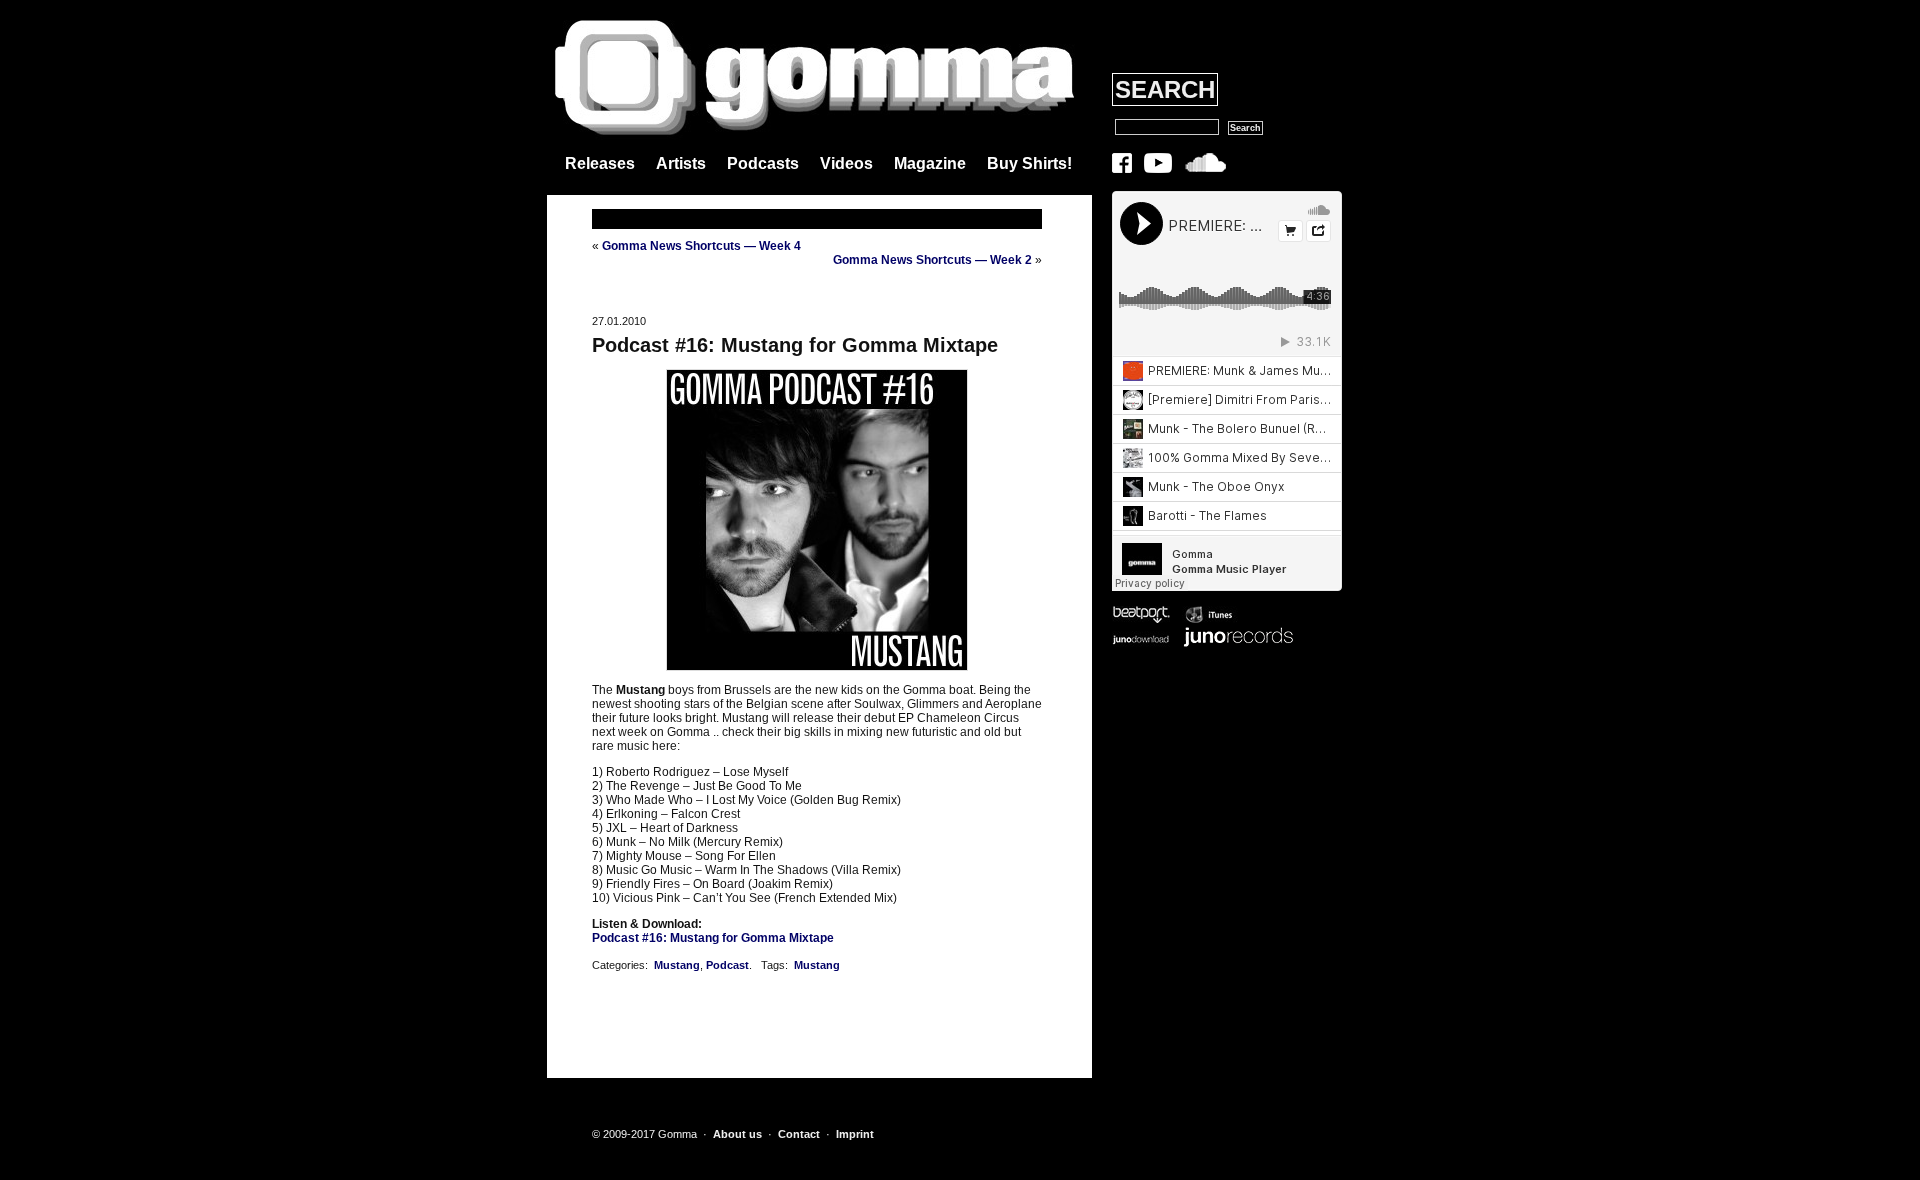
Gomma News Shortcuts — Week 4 (701, 246)
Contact (799, 1134)
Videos (846, 163)
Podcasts (763, 163)
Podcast (727, 965)
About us (737, 1134)
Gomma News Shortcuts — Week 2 (932, 260)
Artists (681, 163)
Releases (600, 163)
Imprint (855, 1134)
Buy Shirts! (1029, 163)
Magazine (930, 163)
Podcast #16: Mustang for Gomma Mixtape (795, 345)
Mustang (677, 965)
